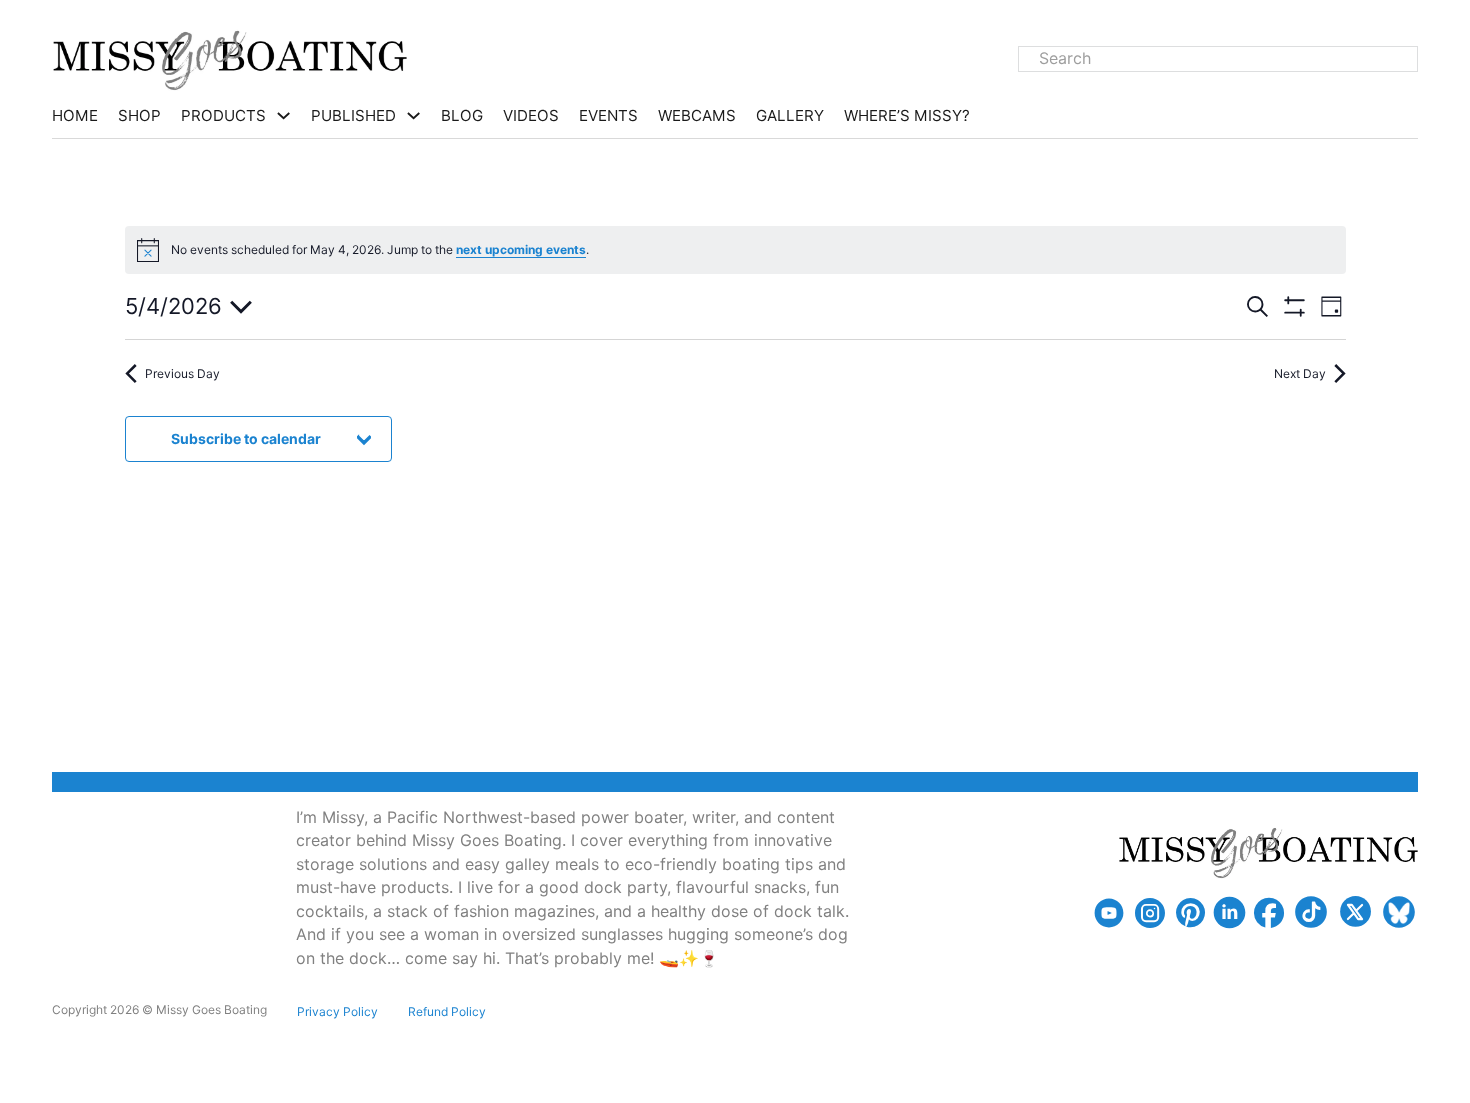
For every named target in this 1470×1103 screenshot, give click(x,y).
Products (223, 115)
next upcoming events (521, 249)
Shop (139, 115)
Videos (531, 115)
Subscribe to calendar (246, 438)
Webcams (697, 115)
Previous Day (182, 373)
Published (353, 115)
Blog (462, 115)
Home (75, 115)
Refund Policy (447, 1011)
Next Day (1300, 373)
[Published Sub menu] (413, 115)
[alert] (735, 250)
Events (608, 115)
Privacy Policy (337, 1011)
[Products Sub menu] (283, 115)
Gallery (790, 115)
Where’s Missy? (907, 115)
